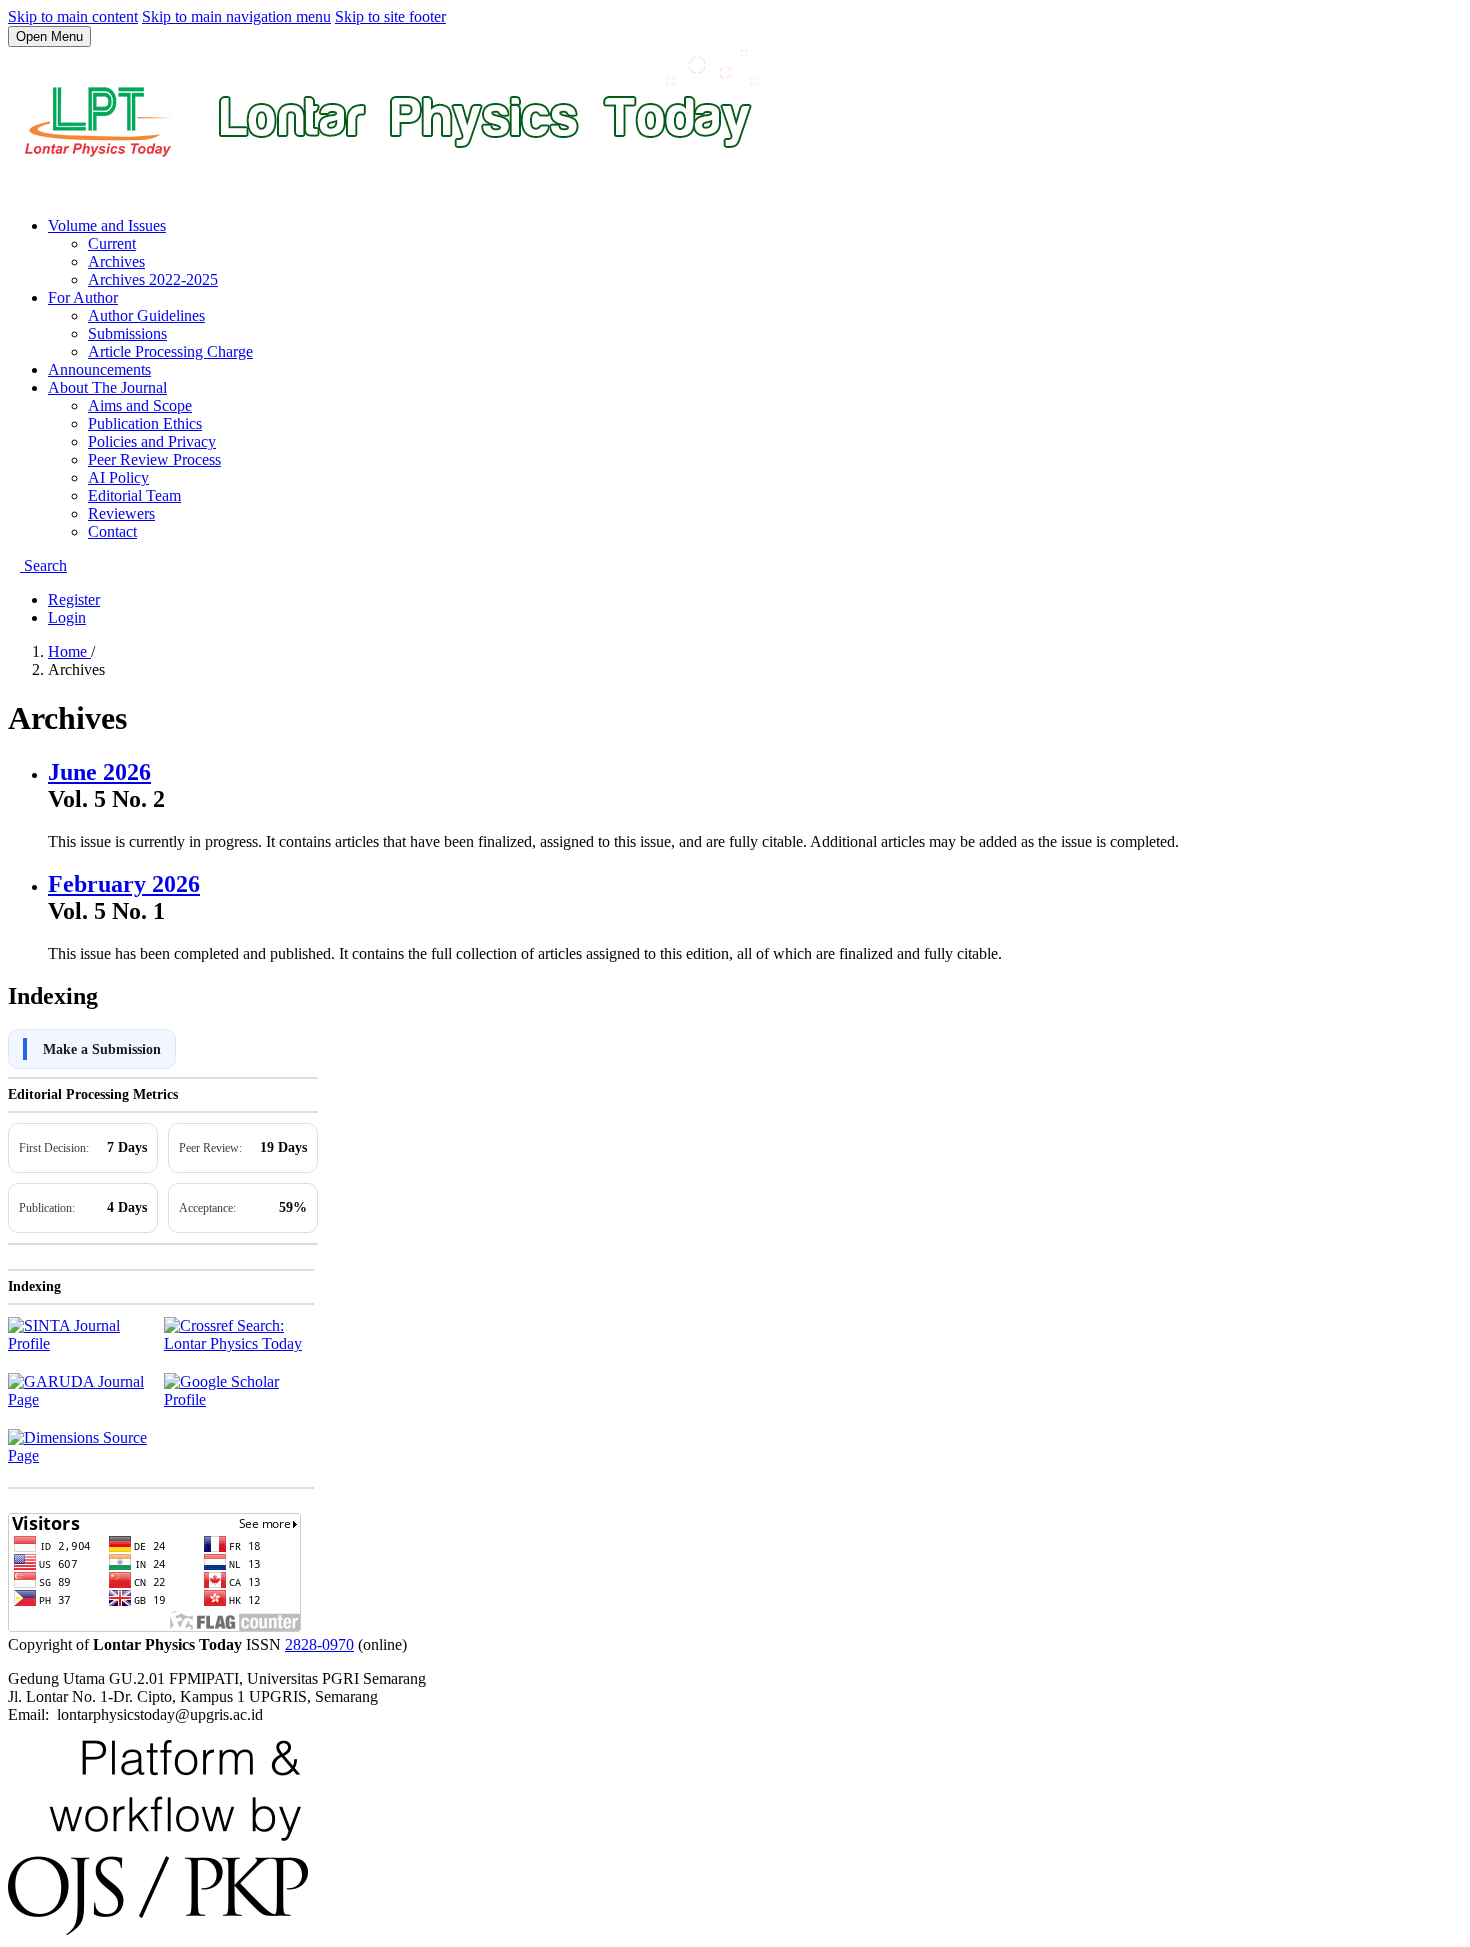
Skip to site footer (390, 16)
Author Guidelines (146, 315)
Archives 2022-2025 (153, 279)
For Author (83, 297)
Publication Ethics (145, 423)
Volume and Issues (107, 225)
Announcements (99, 369)
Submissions (127, 333)
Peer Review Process (154, 459)
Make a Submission (102, 1050)
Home (69, 651)
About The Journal (107, 387)
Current (112, 243)
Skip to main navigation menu (236, 16)
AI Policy (118, 477)
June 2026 (99, 772)
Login (67, 617)
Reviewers (121, 513)
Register (74, 599)
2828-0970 (319, 1644)
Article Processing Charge (170, 351)
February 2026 (124, 884)
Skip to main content (73, 16)
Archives (116, 261)
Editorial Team (134, 495)
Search (43, 565)
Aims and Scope (140, 405)
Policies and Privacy (152, 441)
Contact (112, 531)
